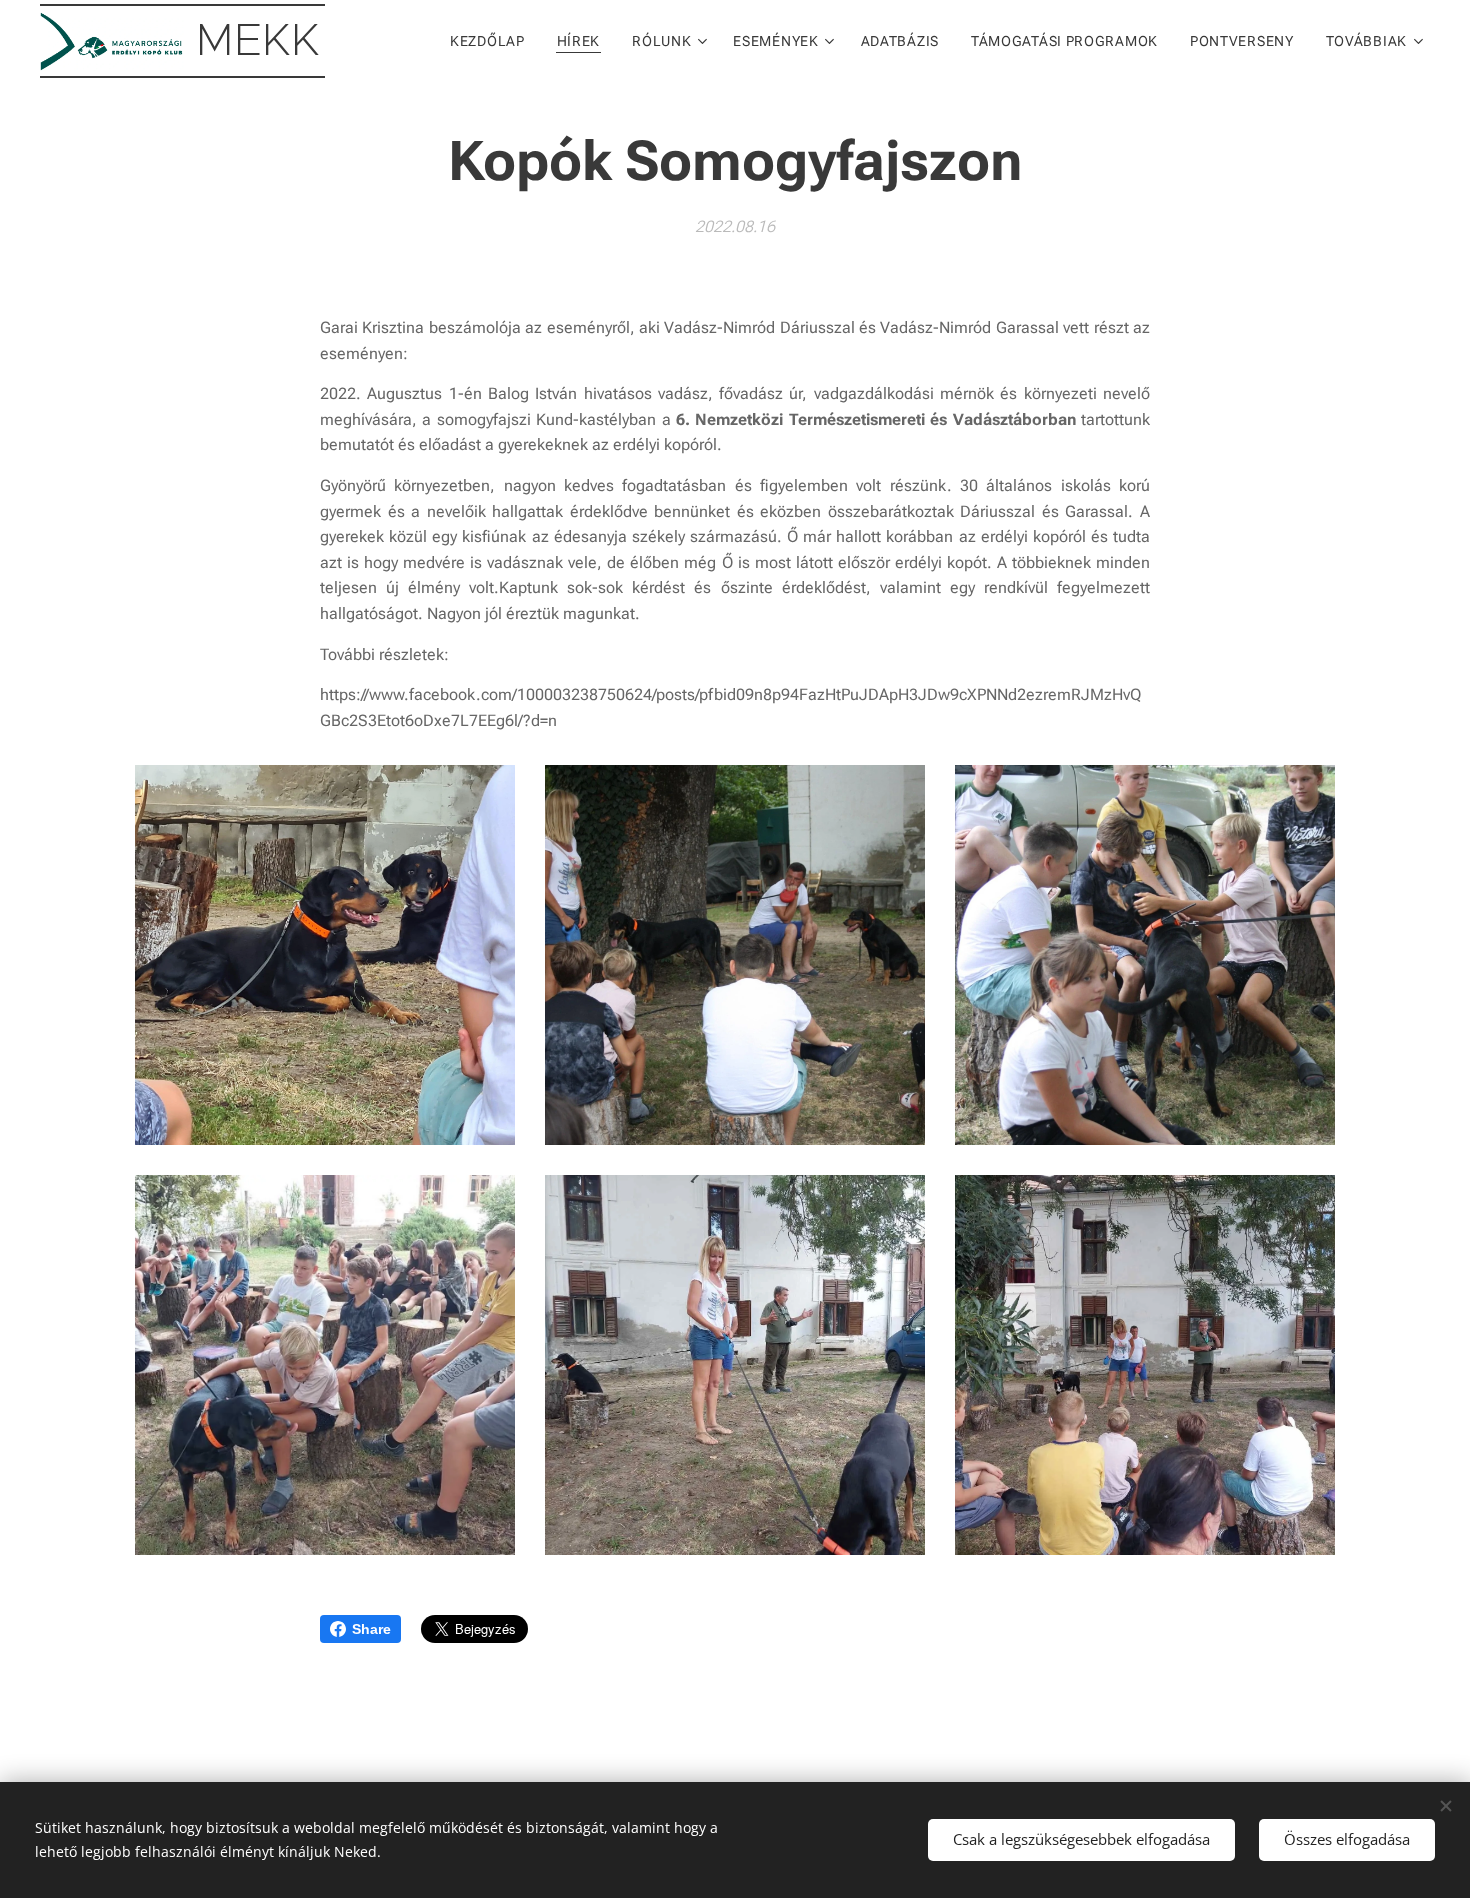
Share (371, 1629)
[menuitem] (493, 41)
